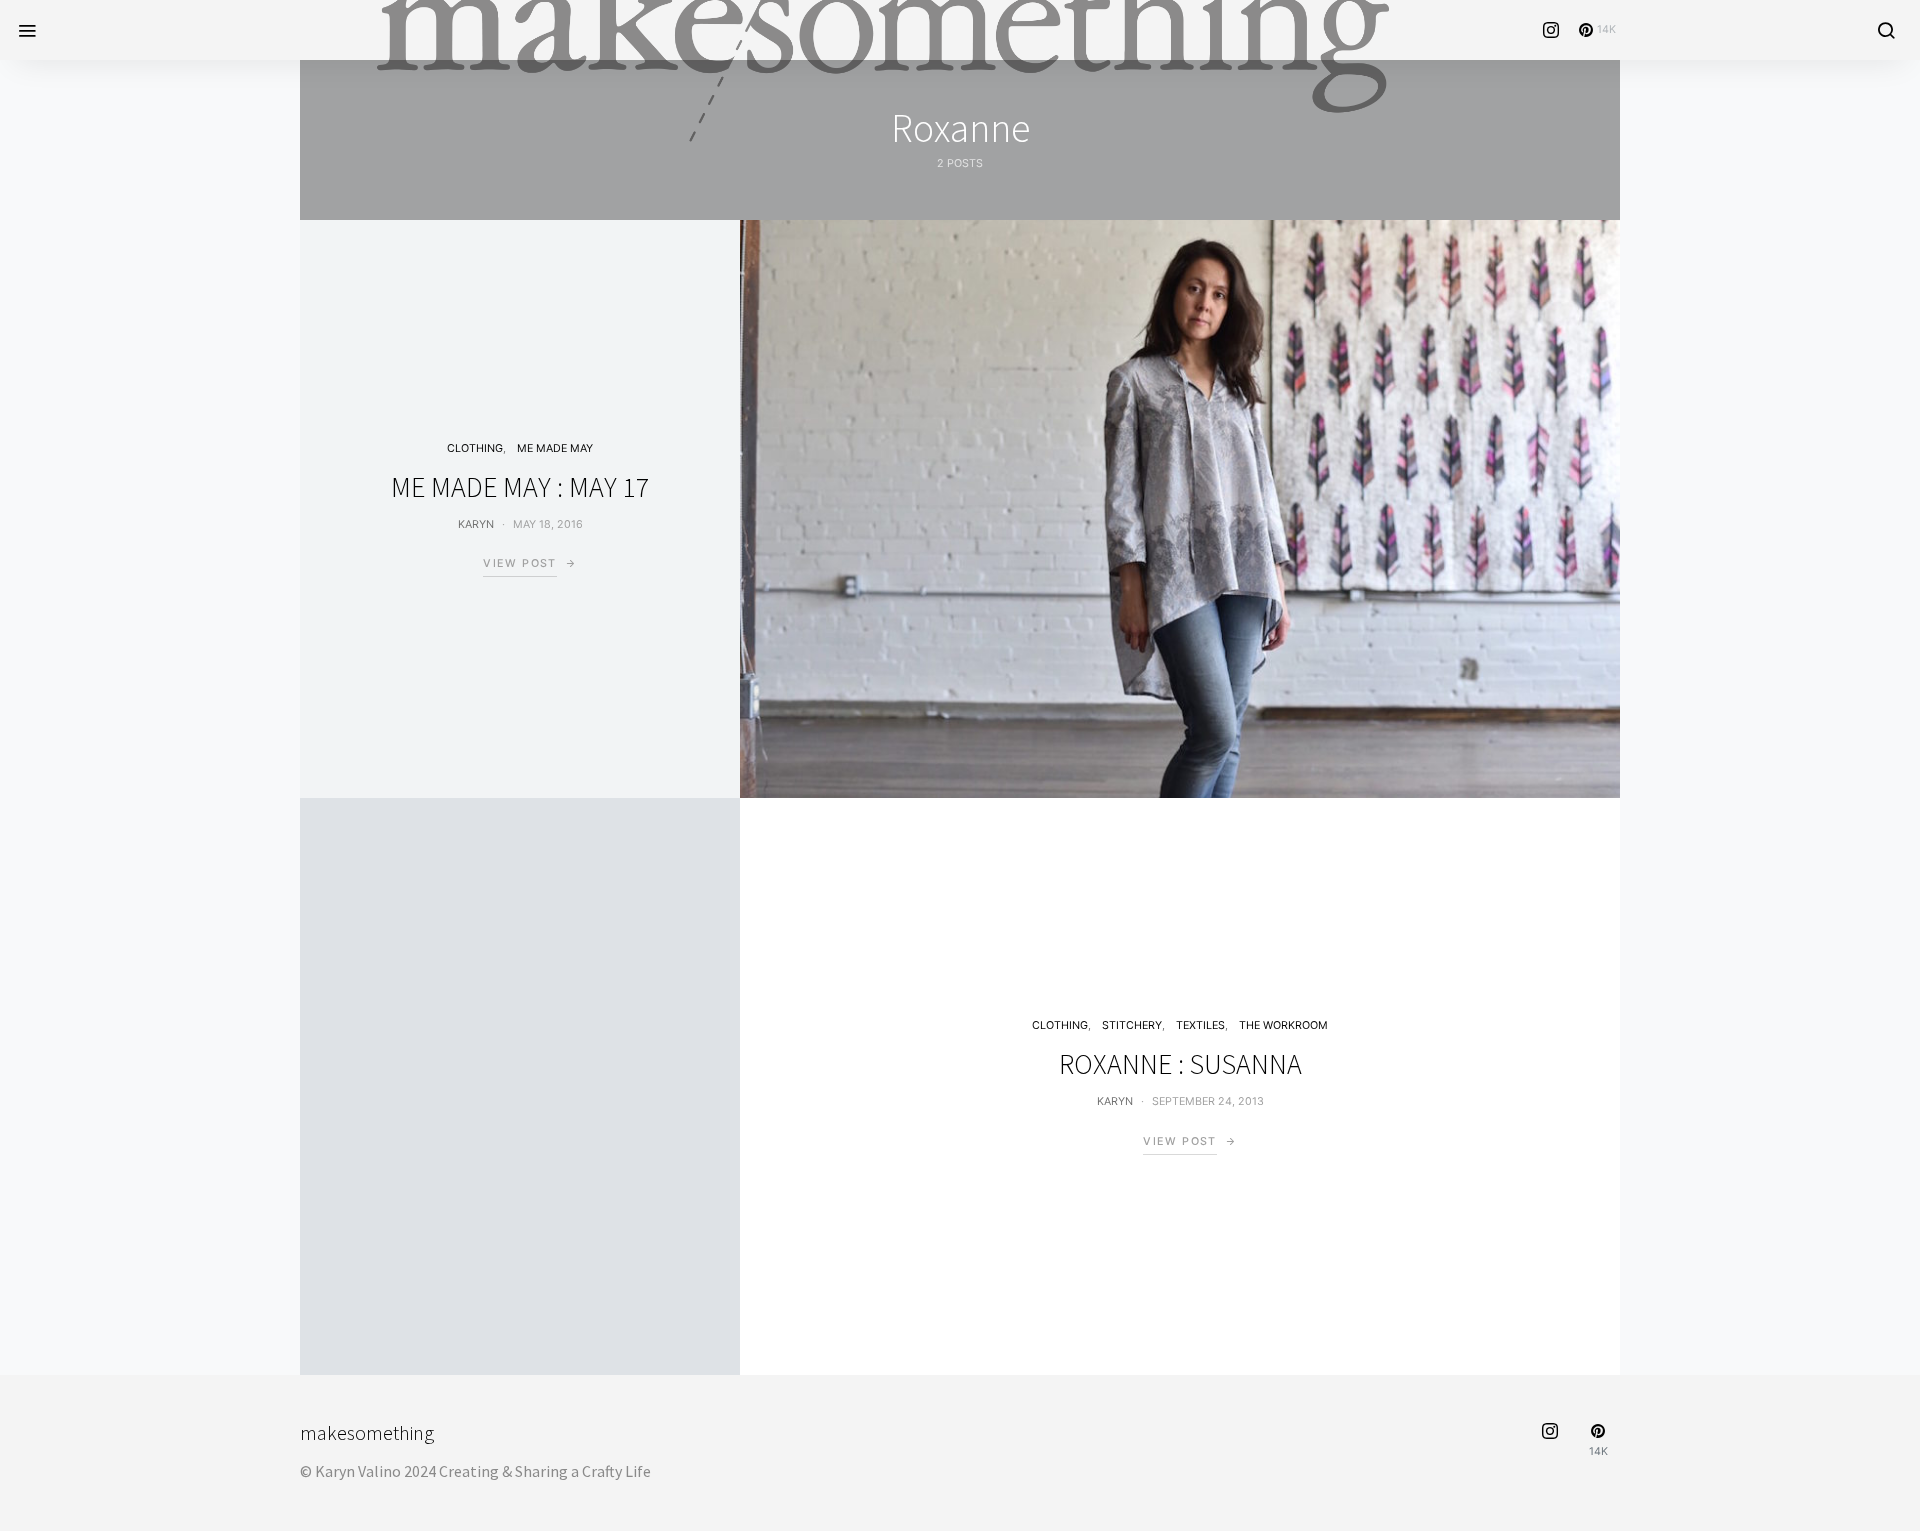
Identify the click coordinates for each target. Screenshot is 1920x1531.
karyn (476, 524)
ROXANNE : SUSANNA (1180, 1064)
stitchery (1132, 1025)
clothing (475, 448)
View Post (519, 563)
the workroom (1283, 1025)
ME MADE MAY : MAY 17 (520, 487)
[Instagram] (1551, 30)
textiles (1200, 1025)
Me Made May (555, 448)
